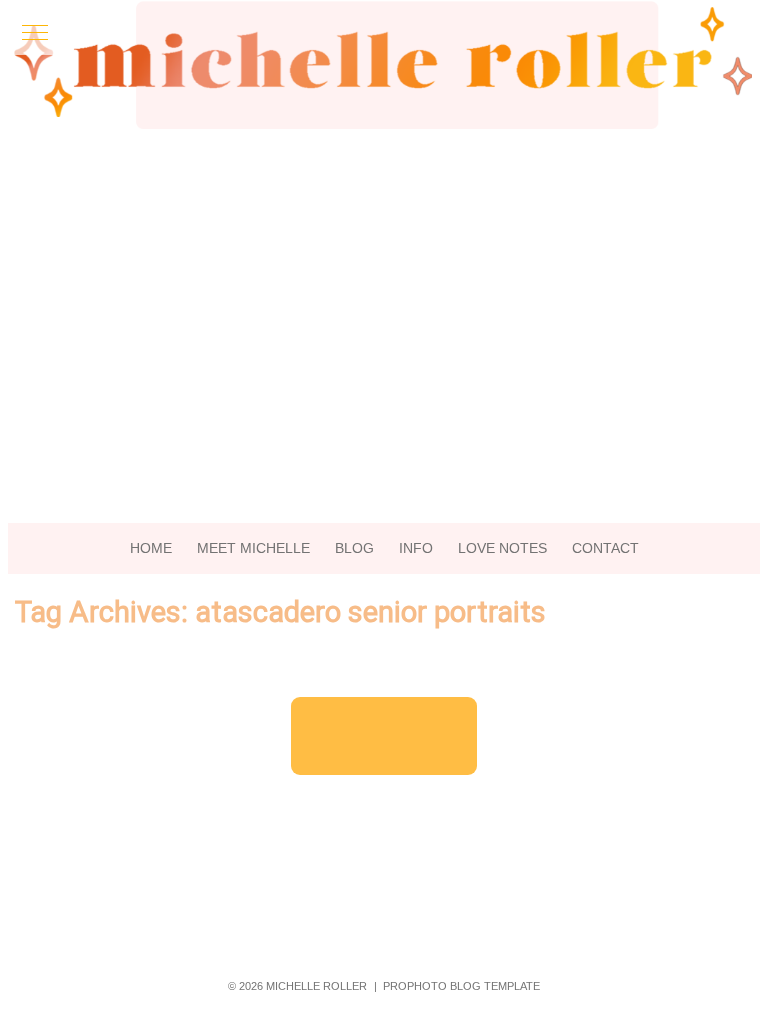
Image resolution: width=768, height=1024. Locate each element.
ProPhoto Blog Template (461, 986)
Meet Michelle (253, 548)
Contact (605, 548)
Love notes (502, 548)
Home (151, 548)
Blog (354, 548)
